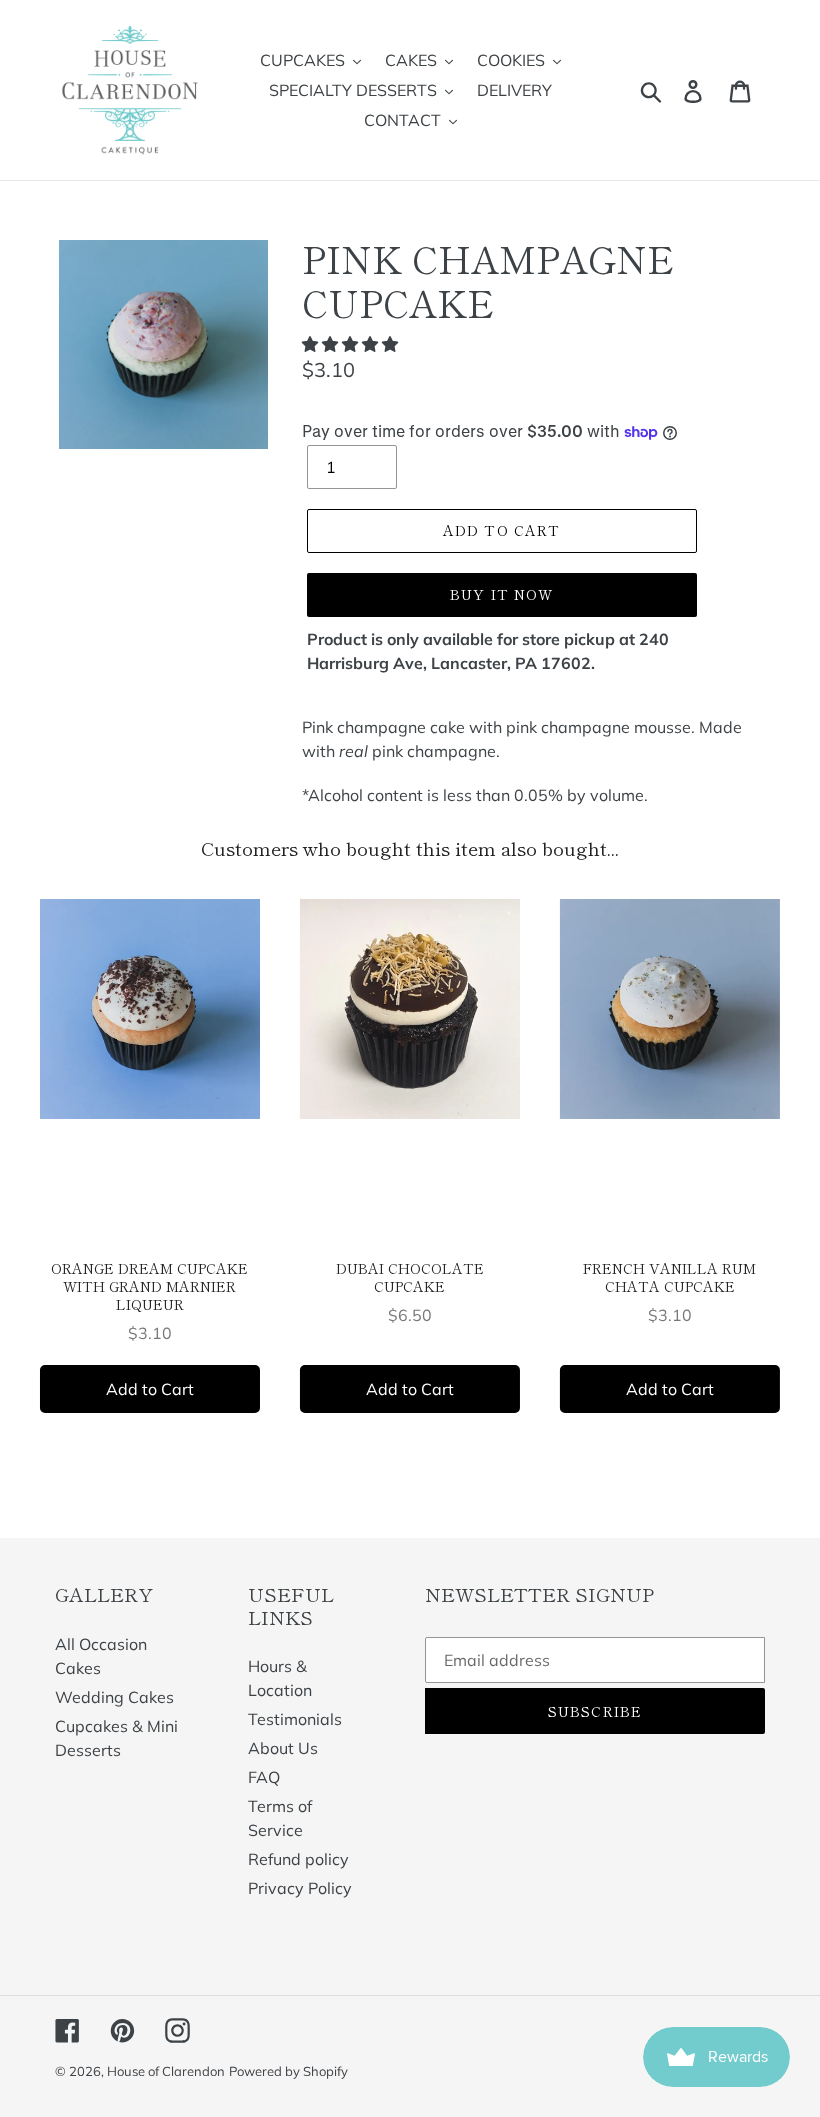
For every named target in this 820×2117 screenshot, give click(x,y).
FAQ (264, 1777)
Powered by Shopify (288, 2071)
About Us (283, 1748)
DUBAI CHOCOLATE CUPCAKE (410, 1277)
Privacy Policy (300, 1888)
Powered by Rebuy (410, 1469)
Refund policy (298, 1859)
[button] (352, 344)
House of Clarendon (166, 2071)
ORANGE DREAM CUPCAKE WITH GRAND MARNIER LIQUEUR (149, 1286)
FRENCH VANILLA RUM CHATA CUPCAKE (669, 1277)
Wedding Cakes (114, 1697)
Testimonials (295, 1719)
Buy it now (501, 594)
